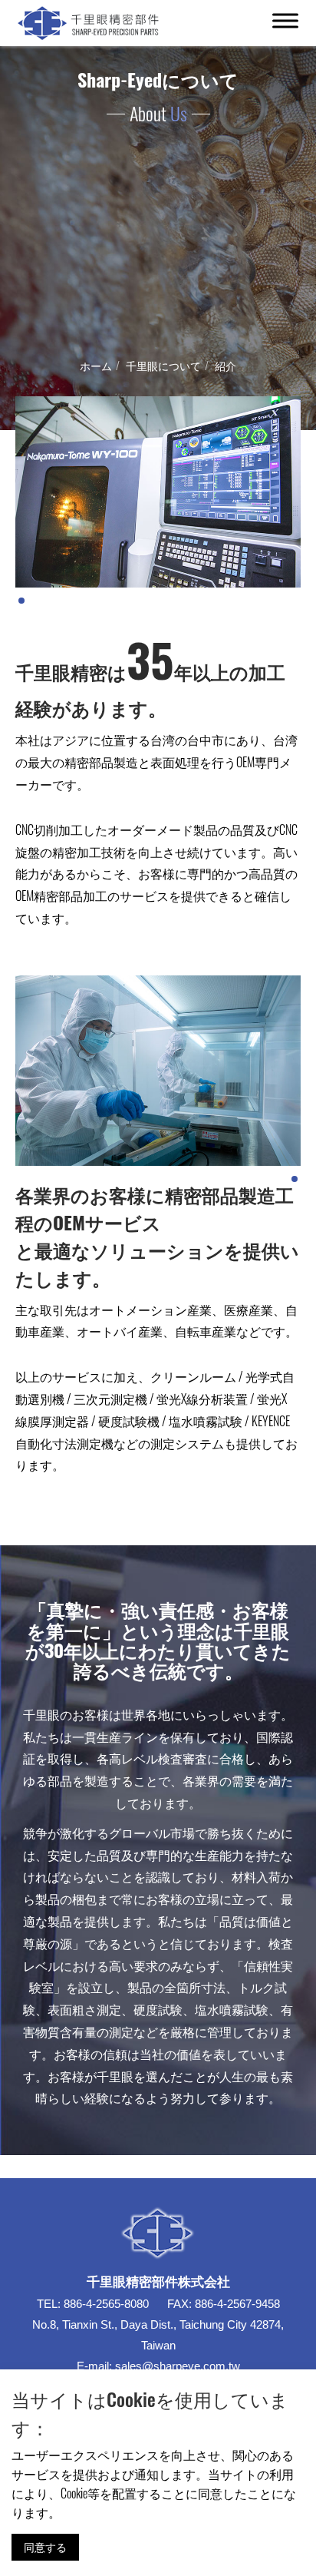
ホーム (96, 365)
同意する (45, 2546)
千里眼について (163, 365)
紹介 (225, 365)
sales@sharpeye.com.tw (178, 2366)
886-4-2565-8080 (106, 2304)
